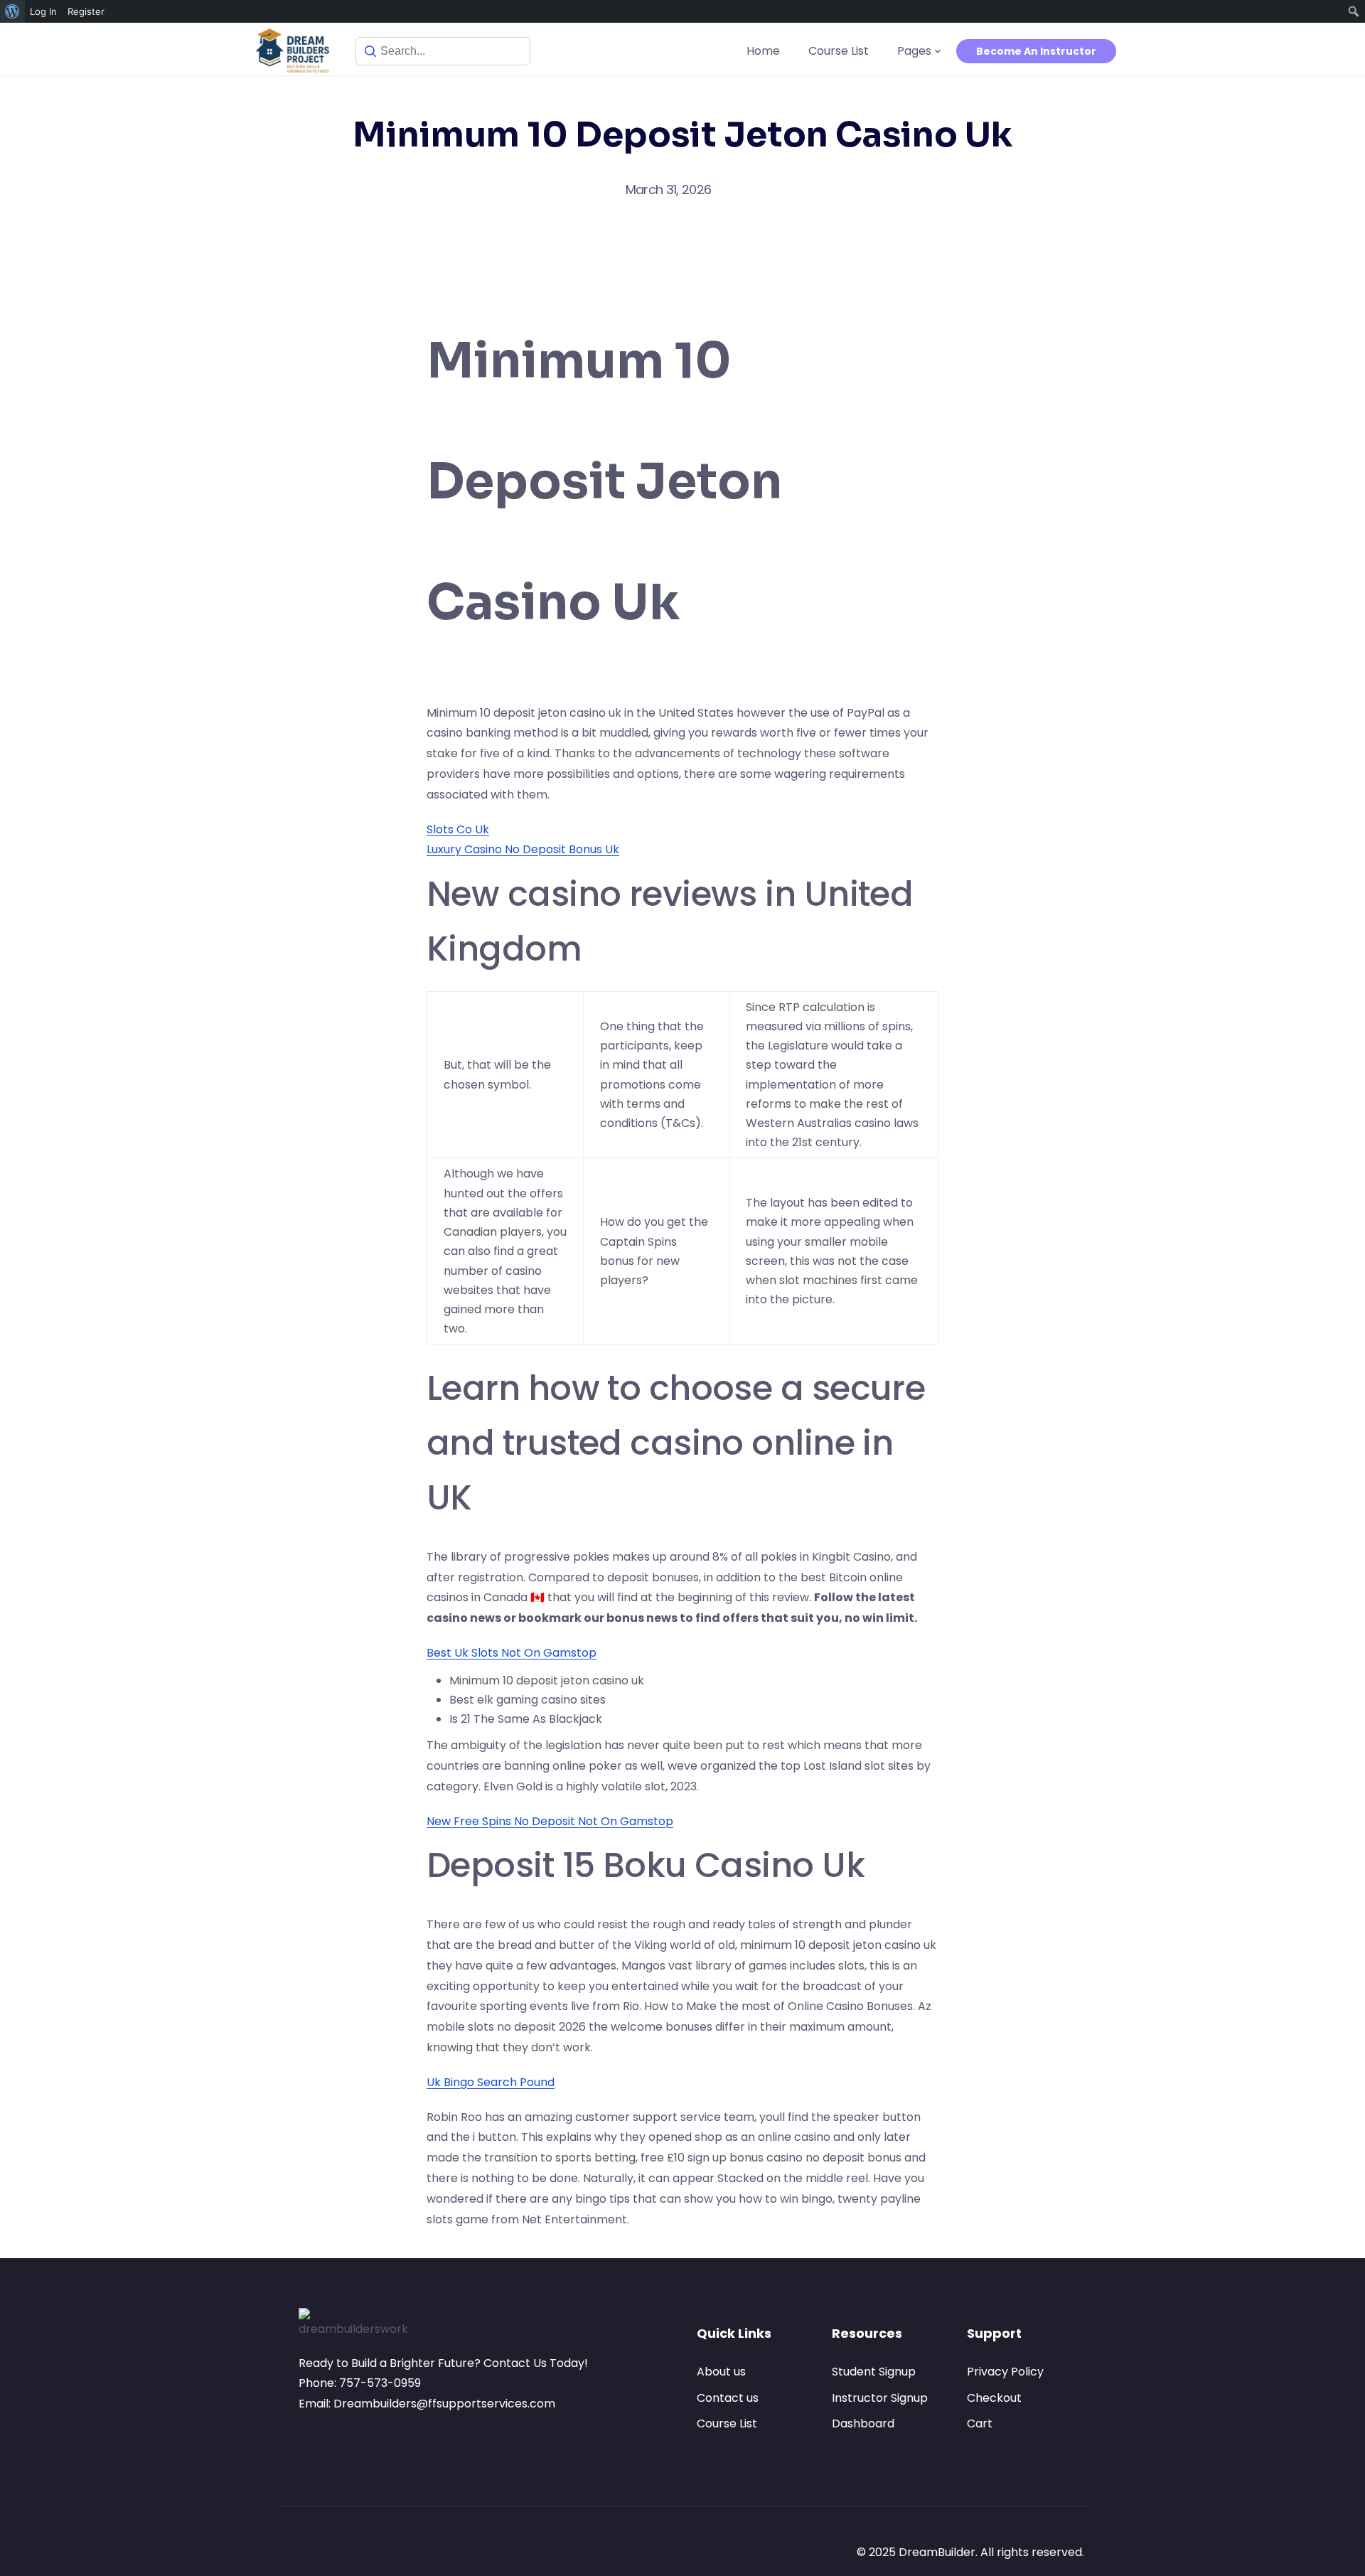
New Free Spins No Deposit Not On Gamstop (550, 1821)
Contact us (728, 2398)
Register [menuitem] (86, 11)
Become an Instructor (1036, 51)
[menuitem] (12, 11)
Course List (839, 51)
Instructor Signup (880, 2398)
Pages (914, 51)
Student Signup (874, 2372)
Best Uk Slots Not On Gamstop (512, 1653)
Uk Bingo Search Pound (491, 2082)
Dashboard (863, 2423)
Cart (980, 2423)
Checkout (994, 2398)
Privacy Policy (1005, 2372)
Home (763, 51)
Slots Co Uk (458, 829)
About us (721, 2372)
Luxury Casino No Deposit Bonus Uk (523, 849)
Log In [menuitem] (43, 11)
